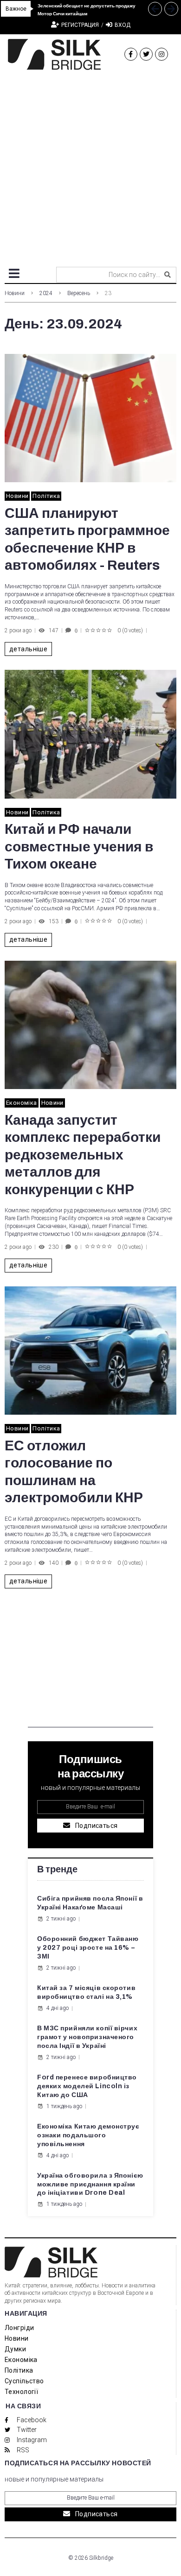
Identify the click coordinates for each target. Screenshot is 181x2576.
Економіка (22, 1103)
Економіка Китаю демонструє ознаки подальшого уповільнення (88, 2135)
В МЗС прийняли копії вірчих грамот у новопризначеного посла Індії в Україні (87, 2037)
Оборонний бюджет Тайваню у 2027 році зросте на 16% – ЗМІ (88, 1948)
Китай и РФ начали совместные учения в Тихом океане (79, 847)
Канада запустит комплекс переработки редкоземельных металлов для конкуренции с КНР (83, 1155)
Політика (46, 496)
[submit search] (168, 275)
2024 (46, 293)
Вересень (79, 293)
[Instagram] (162, 54)
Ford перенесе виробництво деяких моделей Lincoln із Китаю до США (87, 2086)
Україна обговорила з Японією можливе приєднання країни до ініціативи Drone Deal (90, 2184)
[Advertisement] (90, 165)
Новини (15, 293)
